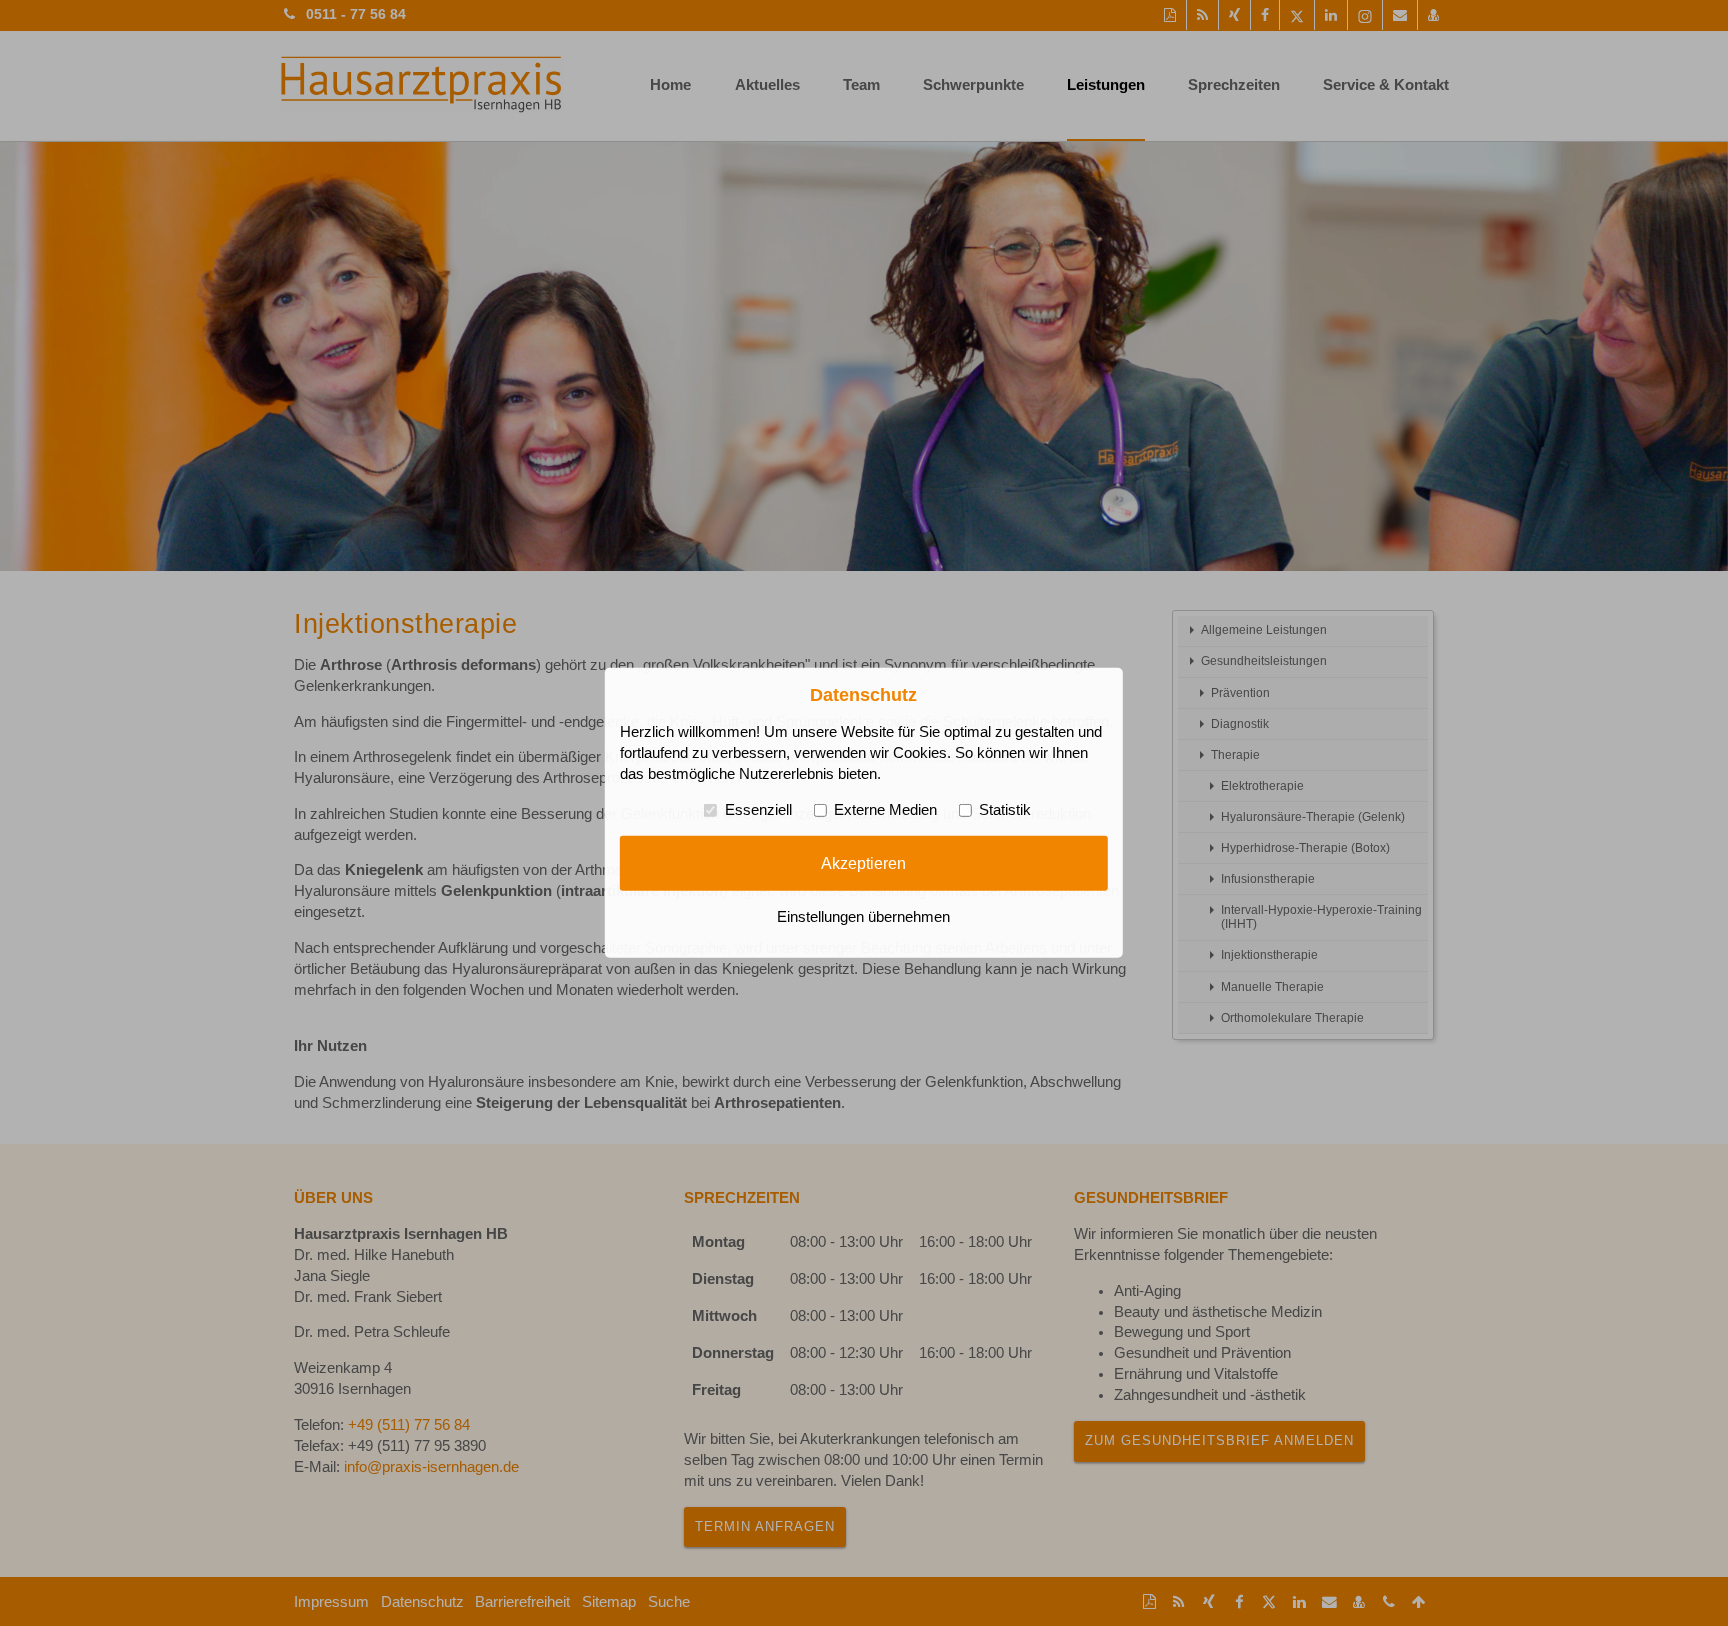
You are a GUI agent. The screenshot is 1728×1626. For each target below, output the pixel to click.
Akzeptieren (863, 863)
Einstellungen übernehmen (863, 917)
